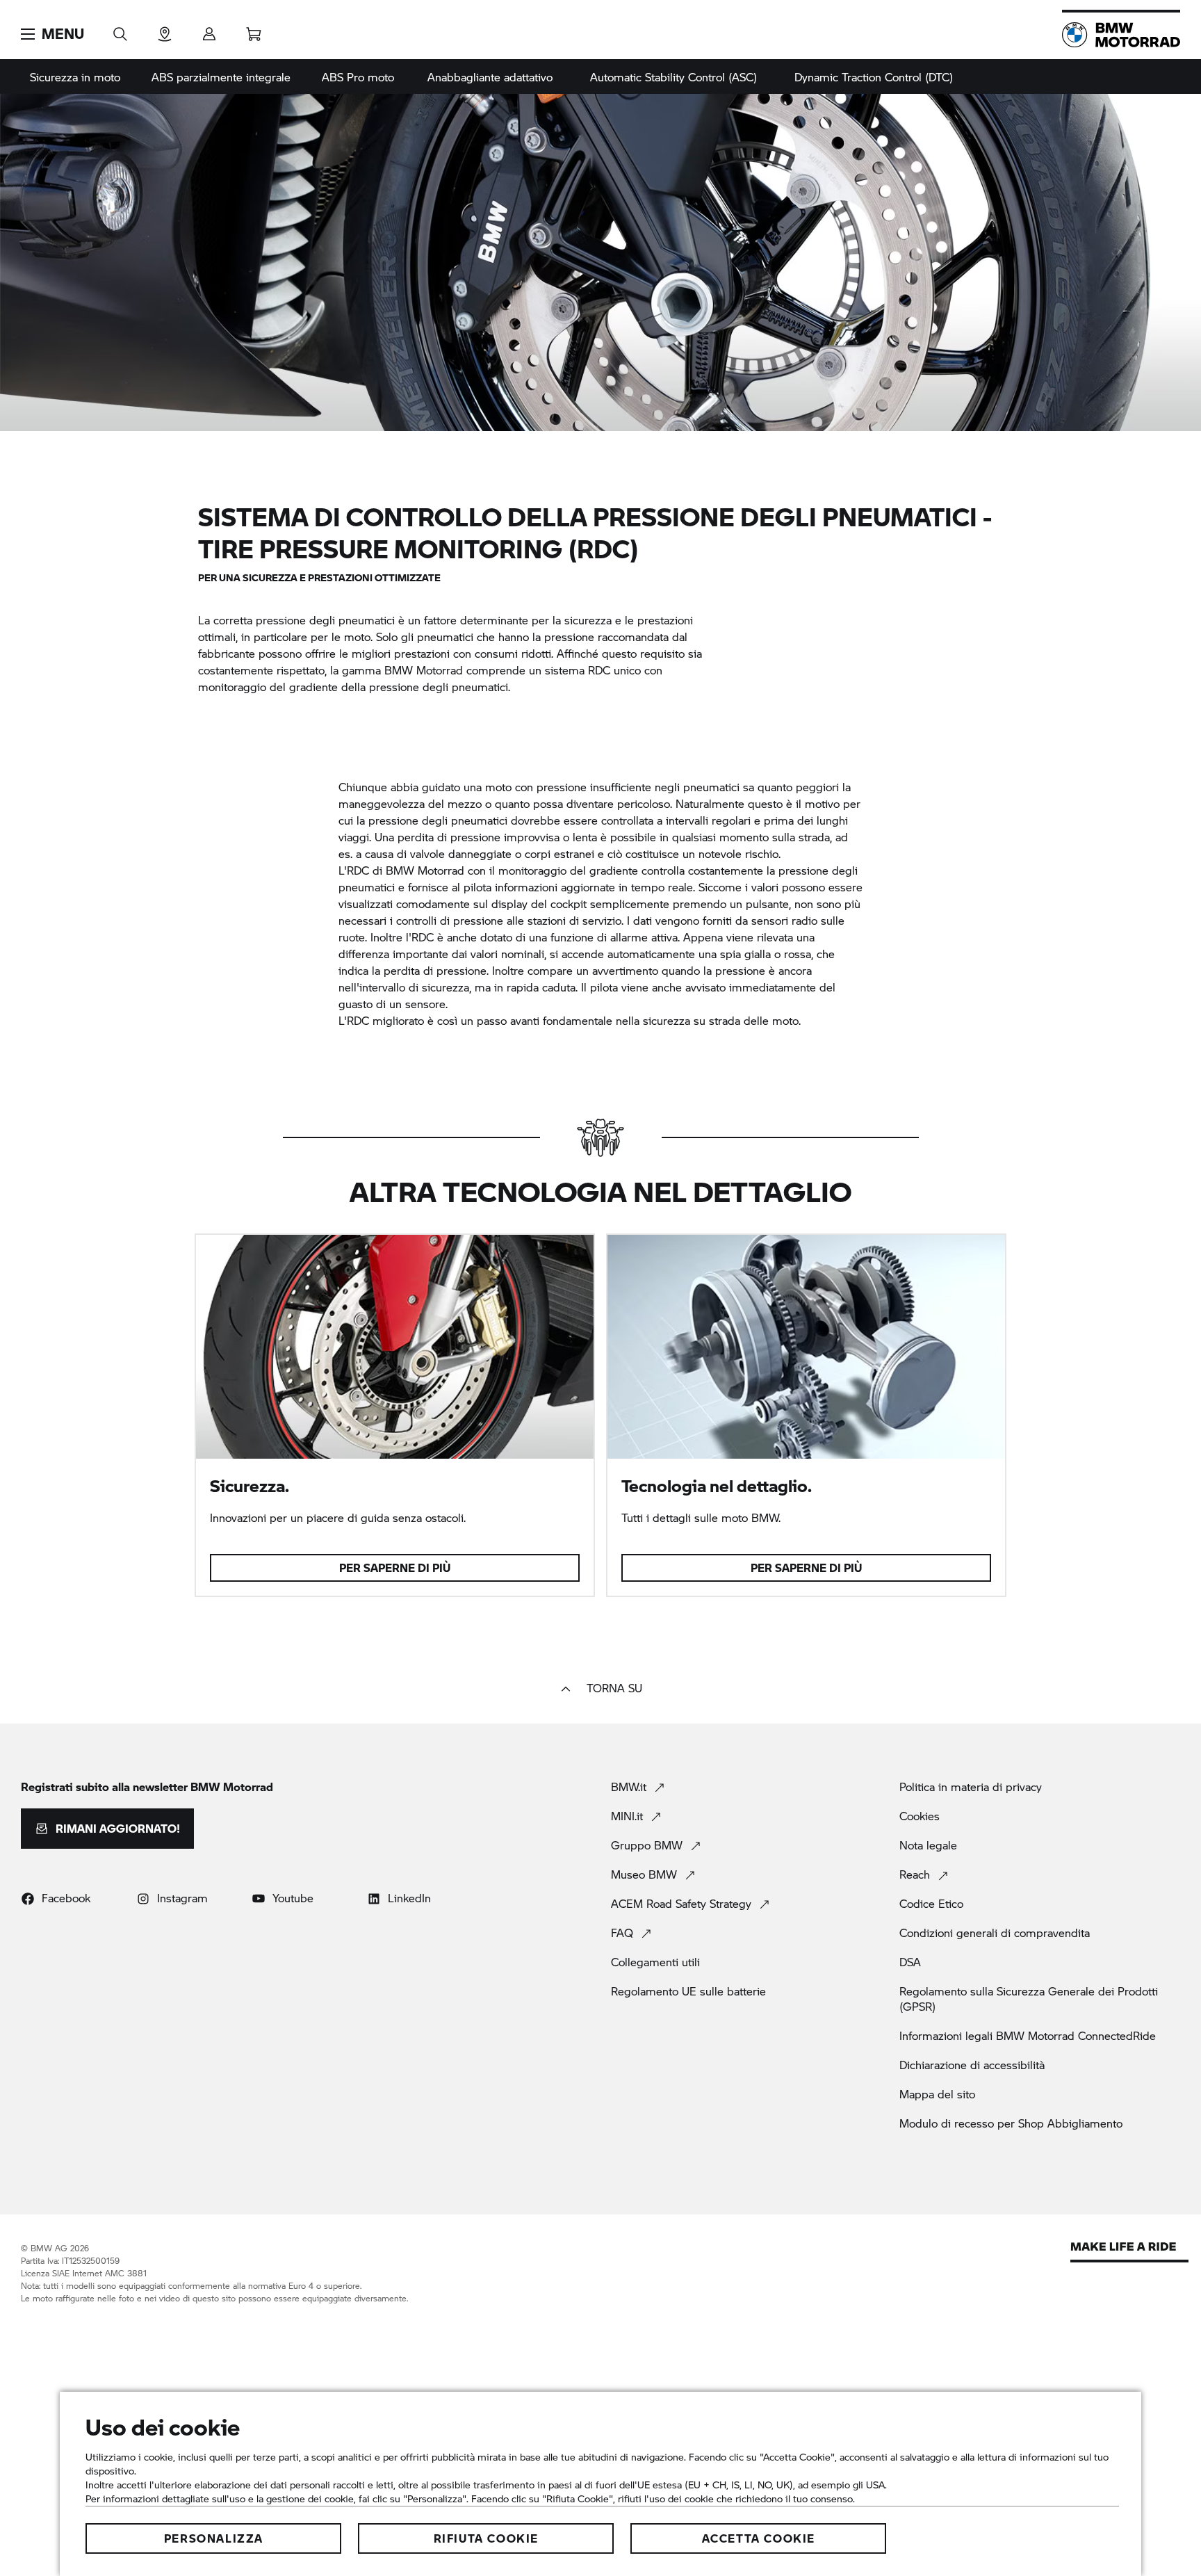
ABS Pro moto (358, 77)
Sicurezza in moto (75, 77)
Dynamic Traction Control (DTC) (874, 77)
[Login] (209, 30)
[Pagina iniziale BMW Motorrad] (1121, 35)
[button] (52, 34)
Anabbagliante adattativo (490, 77)
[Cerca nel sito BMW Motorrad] (120, 30)
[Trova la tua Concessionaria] (165, 30)
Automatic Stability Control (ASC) (673, 77)
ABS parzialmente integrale (221, 77)
